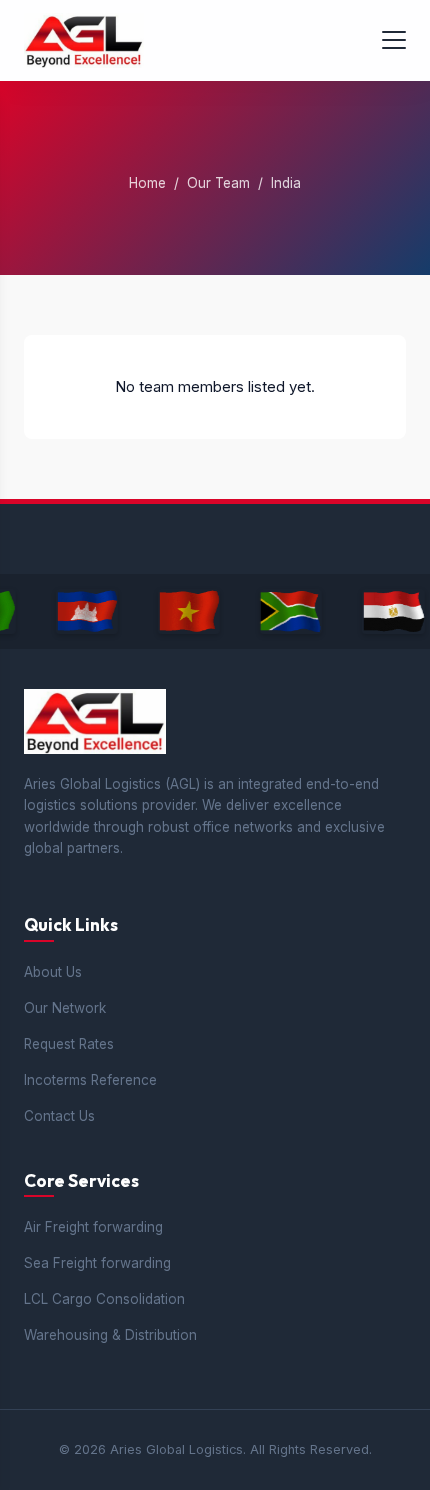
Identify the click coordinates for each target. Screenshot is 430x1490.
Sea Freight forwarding (97, 1263)
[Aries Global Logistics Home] (84, 40)
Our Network (65, 1008)
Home (147, 183)
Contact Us (59, 1116)
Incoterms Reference (90, 1080)
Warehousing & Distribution (110, 1335)
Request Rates (69, 1044)
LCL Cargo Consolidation (104, 1299)
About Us (53, 972)
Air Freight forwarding (93, 1227)
